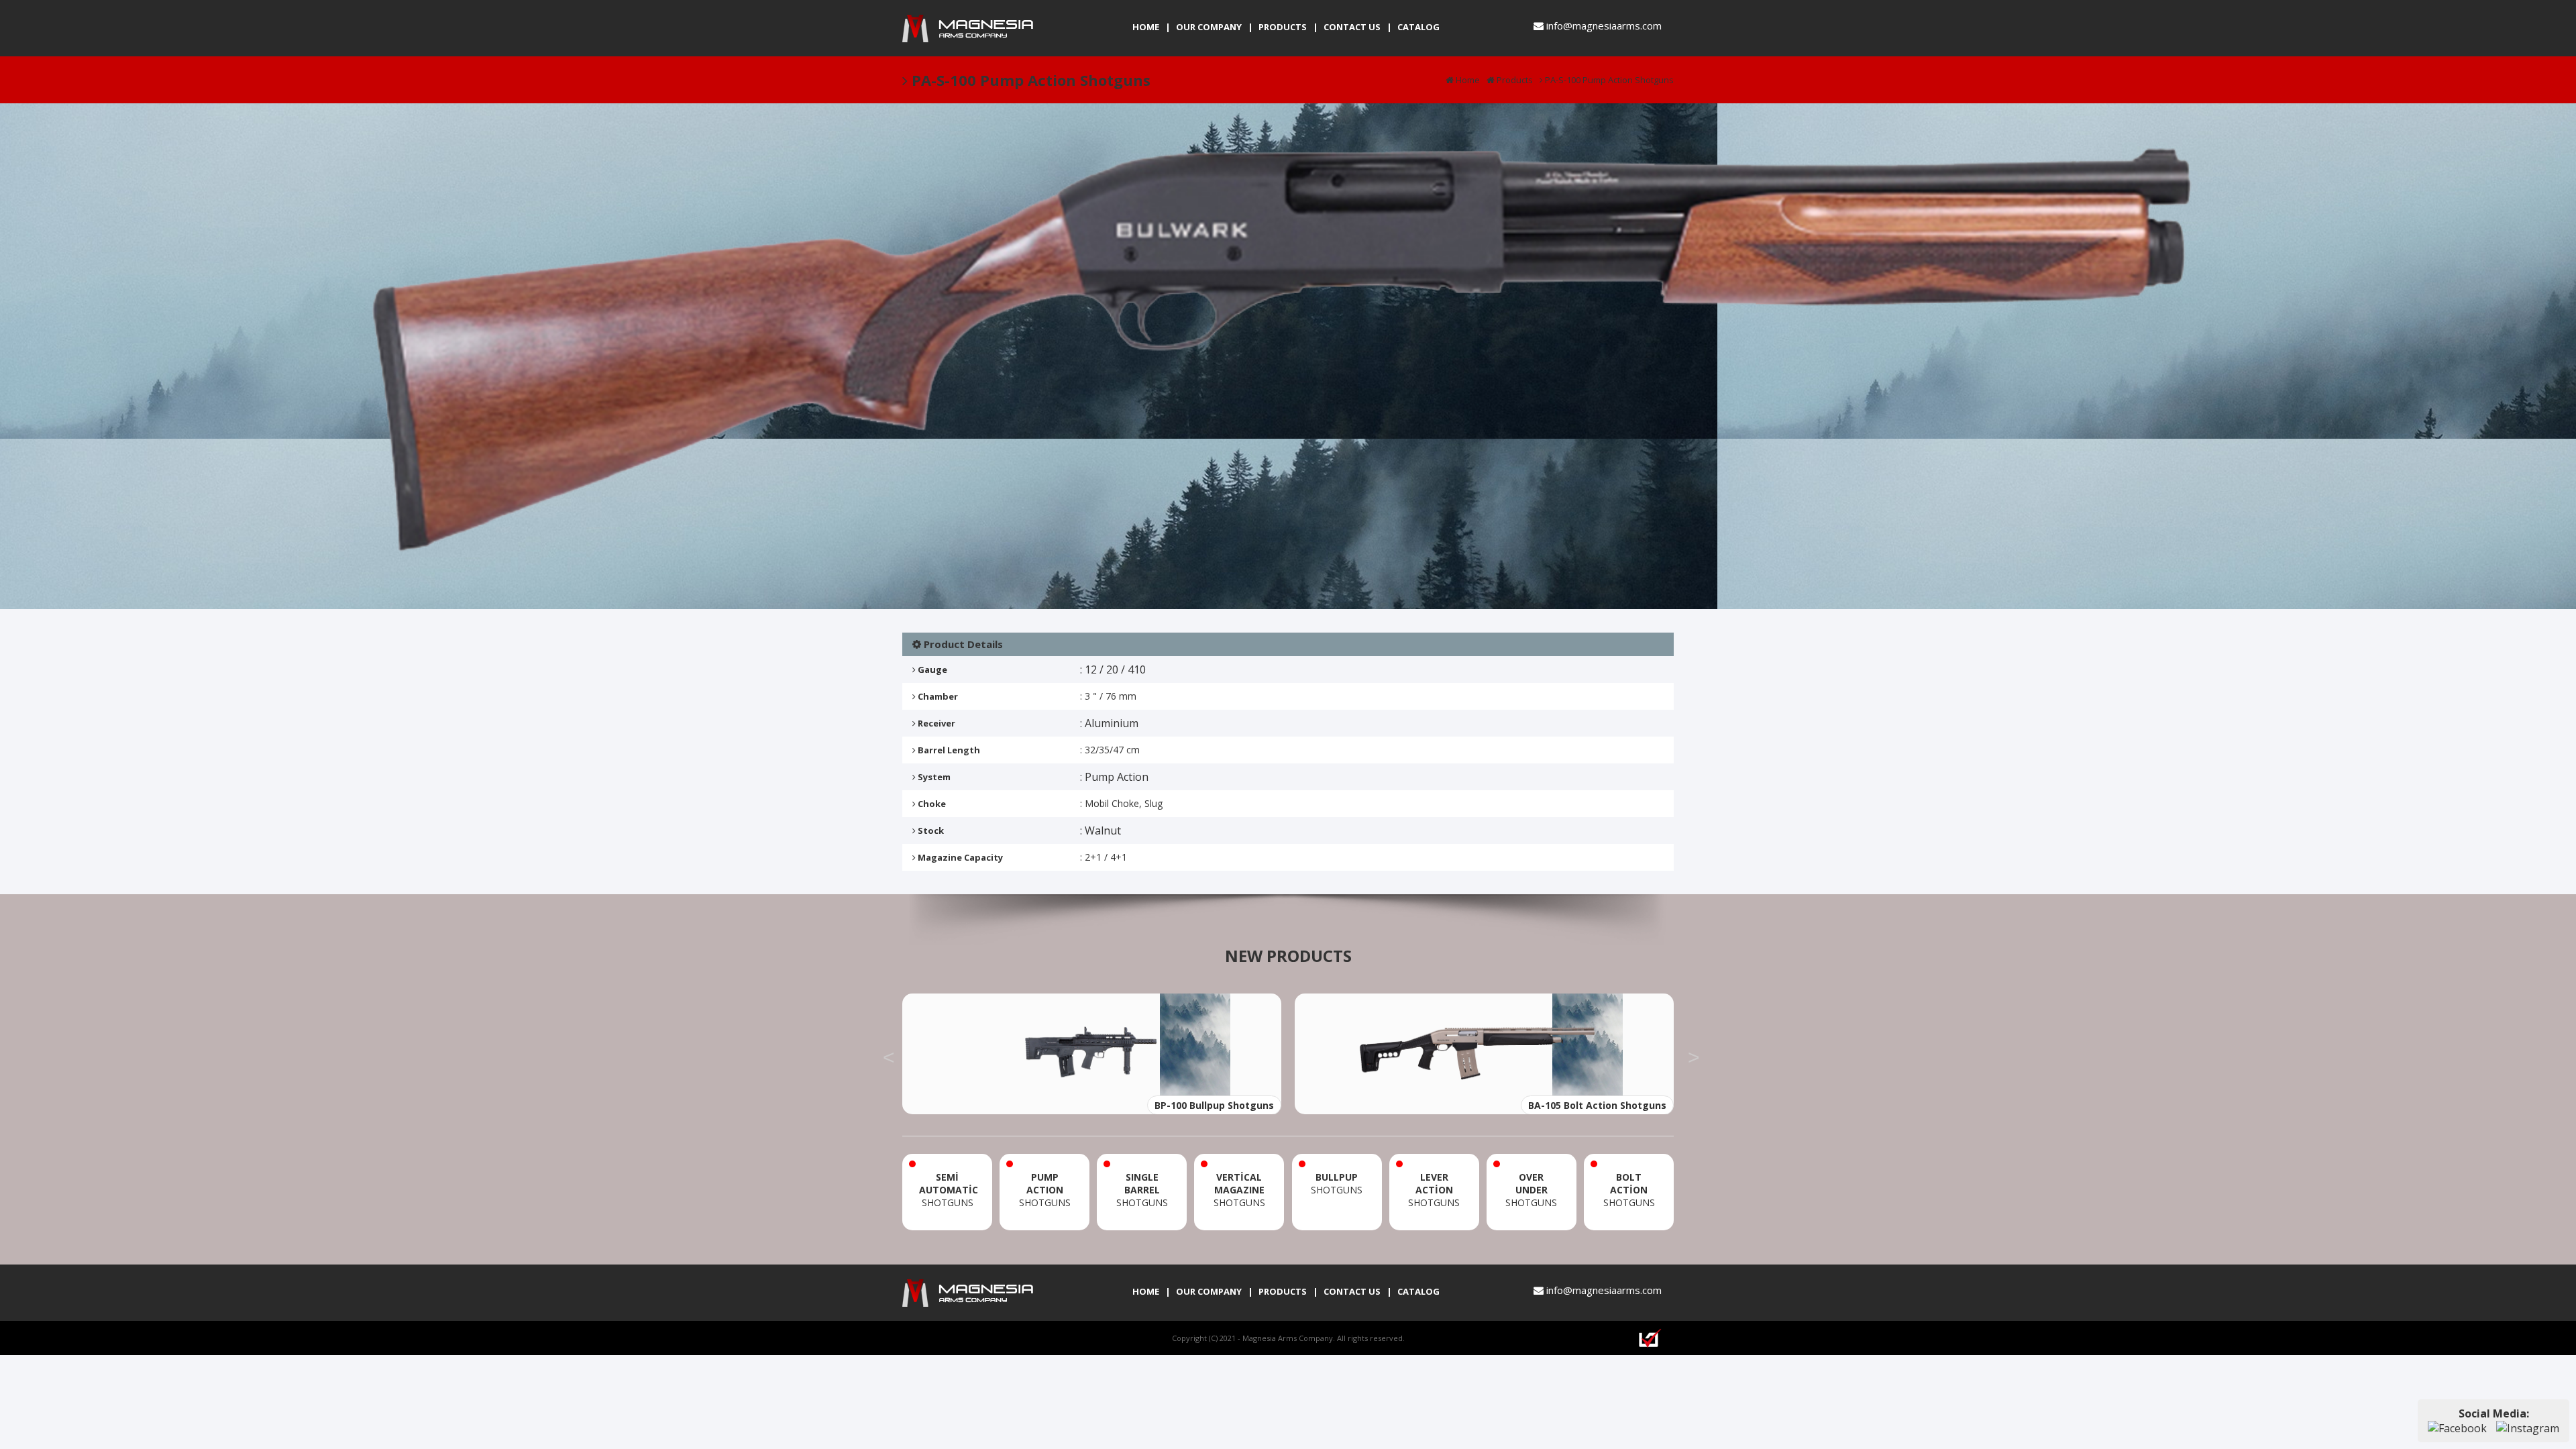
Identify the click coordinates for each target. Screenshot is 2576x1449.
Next (1694, 1054)
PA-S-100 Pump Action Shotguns (1608, 80)
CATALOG (1418, 27)
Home (1467, 80)
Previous (889, 1054)
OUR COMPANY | (1215, 27)
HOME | (1151, 27)
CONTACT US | (1358, 27)
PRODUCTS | (1288, 27)
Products (1514, 80)
